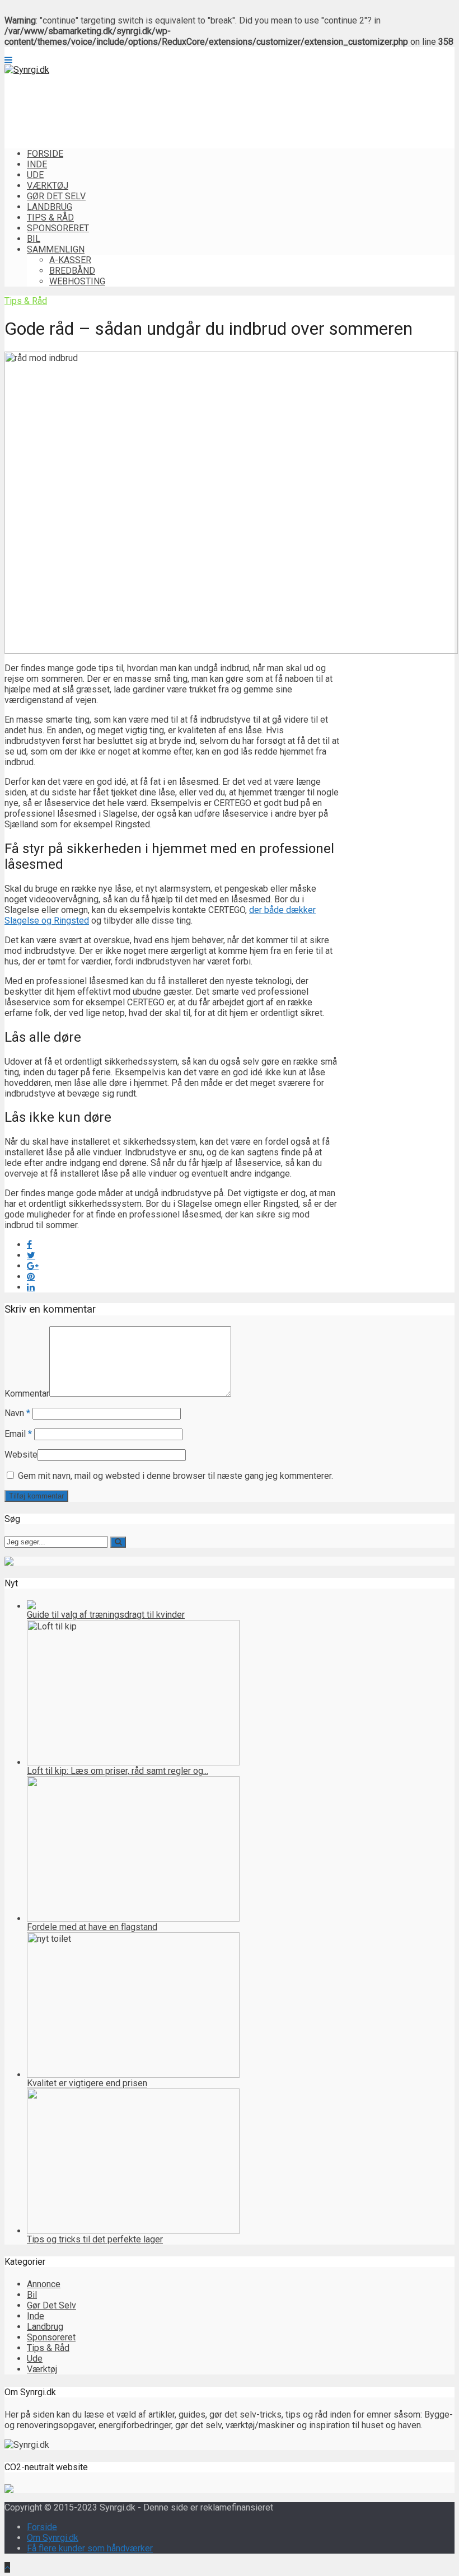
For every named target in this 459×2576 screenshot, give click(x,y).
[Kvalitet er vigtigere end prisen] (133, 2075)
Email (18, 1434)
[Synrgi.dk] (27, 70)
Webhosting (77, 281)
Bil (34, 239)
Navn (17, 1413)
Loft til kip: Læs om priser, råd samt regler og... (118, 1771)
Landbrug (50, 207)
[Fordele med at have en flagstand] (133, 1919)
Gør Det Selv (56, 196)
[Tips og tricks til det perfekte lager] (133, 2231)
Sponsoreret (58, 228)
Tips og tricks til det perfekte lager (95, 2239)
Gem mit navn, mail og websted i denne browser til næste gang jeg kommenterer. (175, 1476)
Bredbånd (72, 271)
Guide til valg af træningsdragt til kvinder (106, 1615)
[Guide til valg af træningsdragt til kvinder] (31, 1606)
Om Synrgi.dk (53, 2538)
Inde (37, 164)
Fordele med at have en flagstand (92, 1927)
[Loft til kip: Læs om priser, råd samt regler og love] (133, 1762)
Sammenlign (56, 249)
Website (21, 1455)
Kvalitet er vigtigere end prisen (87, 2083)
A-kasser (70, 260)
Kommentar (27, 1394)
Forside (45, 154)
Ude (35, 175)
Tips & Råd (50, 217)
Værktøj (48, 186)
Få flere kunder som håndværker (90, 2548)
